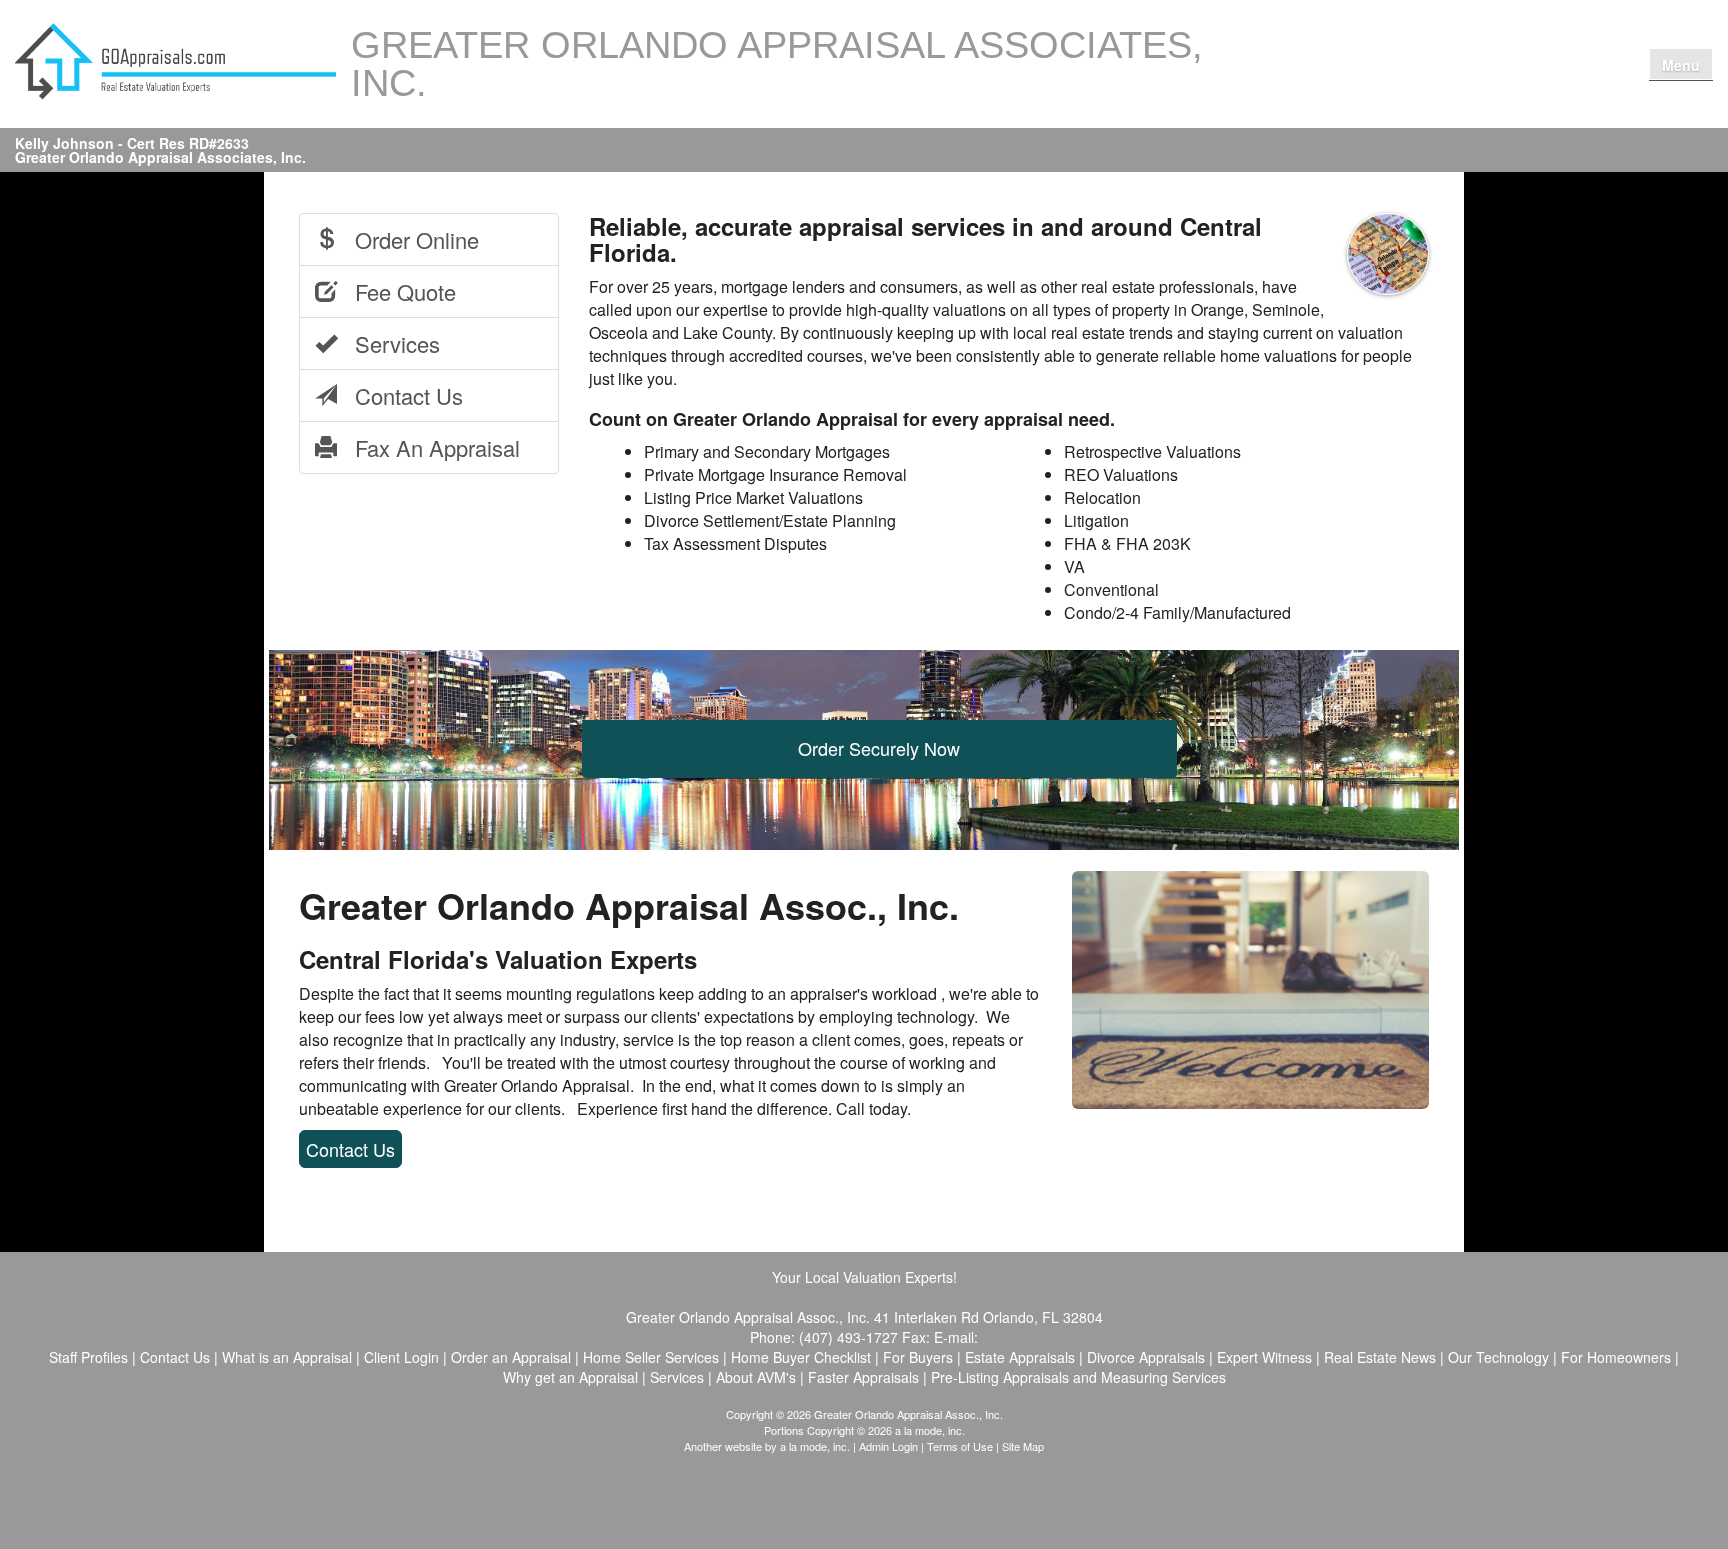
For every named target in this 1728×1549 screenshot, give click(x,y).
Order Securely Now (879, 748)
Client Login (1316, 85)
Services (388, 343)
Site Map (1023, 1446)
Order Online (408, 239)
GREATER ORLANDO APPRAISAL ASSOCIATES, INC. (777, 64)
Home (1297, 42)
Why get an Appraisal (1397, 42)
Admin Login (888, 1446)
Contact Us (1509, 42)
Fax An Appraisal (428, 447)
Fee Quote (396, 291)
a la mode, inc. (815, 1446)
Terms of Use (960, 1446)
